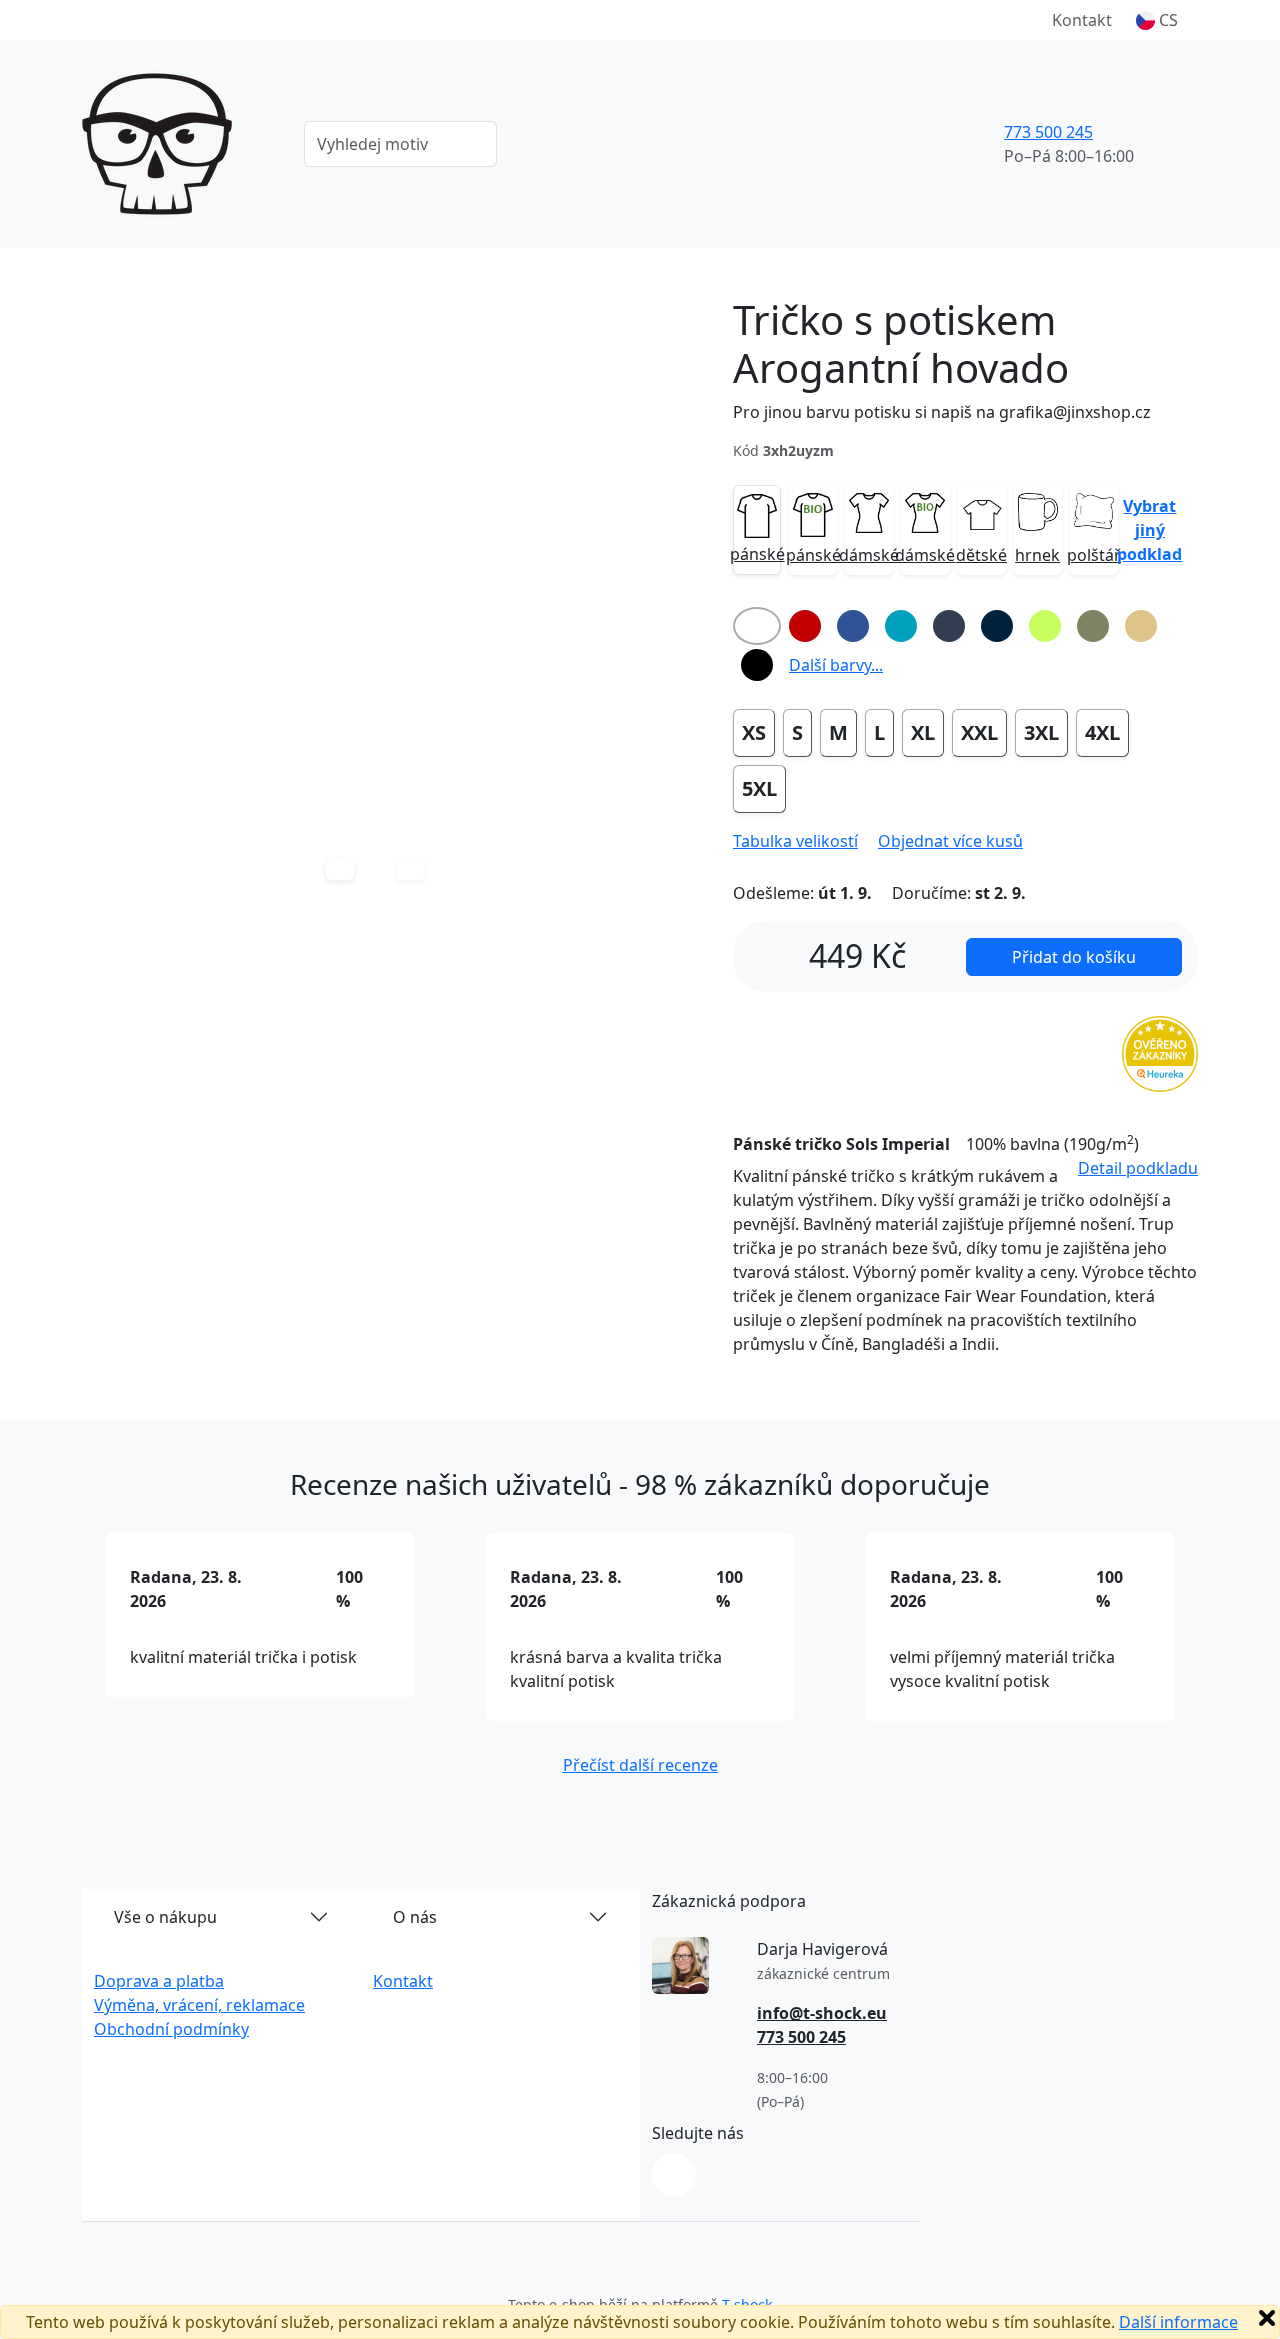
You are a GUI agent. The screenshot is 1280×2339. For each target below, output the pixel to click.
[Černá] (757, 665)
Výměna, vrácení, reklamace (199, 2005)
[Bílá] (757, 626)
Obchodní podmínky (171, 2029)
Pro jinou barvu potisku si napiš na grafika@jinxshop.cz (942, 412)
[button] (1157, 20)
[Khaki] (1093, 626)
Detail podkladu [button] (1138, 1168)
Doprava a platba (159, 1981)
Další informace (1178, 2322)
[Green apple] (1045, 626)
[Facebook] (674, 2175)
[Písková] (1141, 626)
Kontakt (1082, 20)
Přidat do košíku (1074, 957)
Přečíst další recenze (640, 1765)
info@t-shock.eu (822, 2013)
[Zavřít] (1267, 2318)
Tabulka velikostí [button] (795, 841)
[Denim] (949, 626)
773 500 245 (1048, 132)
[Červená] (805, 626)
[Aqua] (901, 626)
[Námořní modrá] (997, 626)
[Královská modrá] (853, 626)
